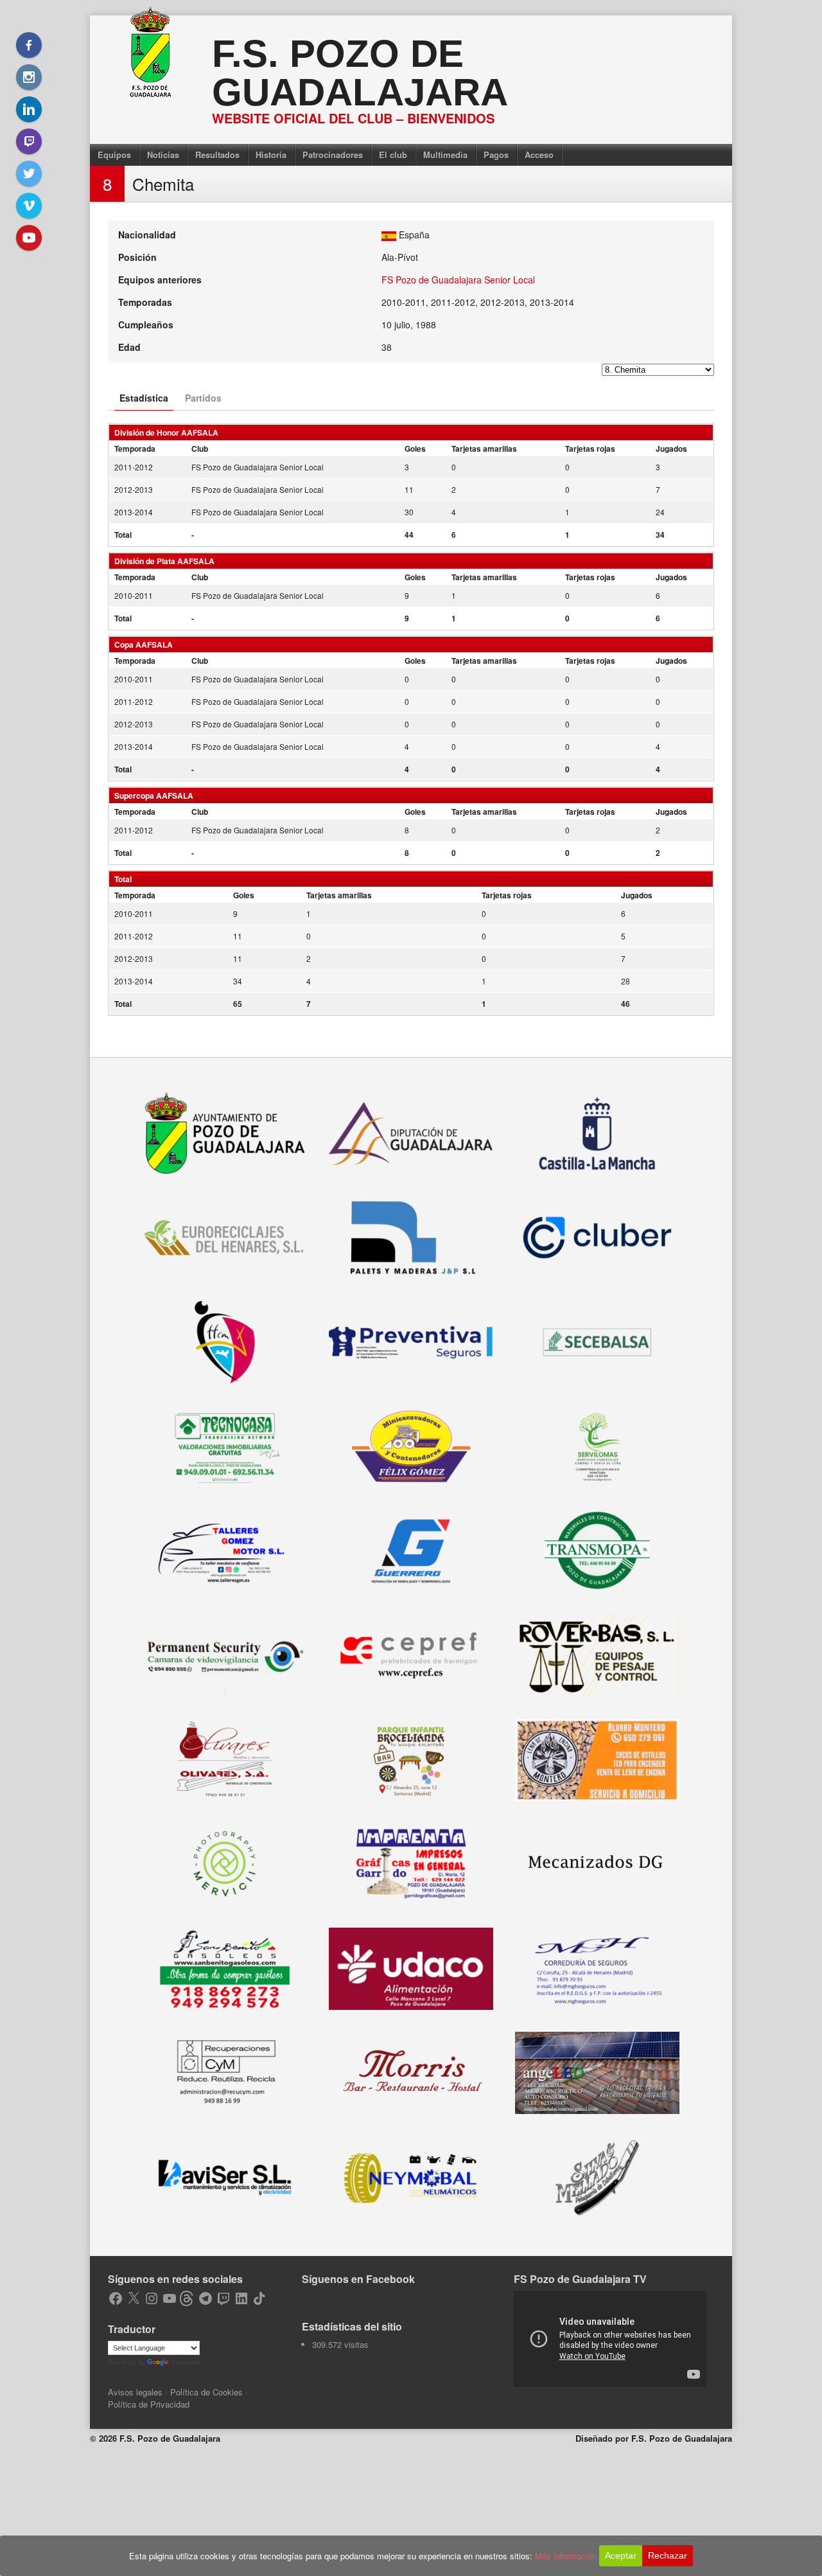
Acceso (539, 155)
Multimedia (445, 155)
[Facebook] (29, 45)
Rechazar (668, 2555)
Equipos (114, 155)
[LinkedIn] (29, 109)
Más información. (567, 2556)
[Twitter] (29, 173)
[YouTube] (29, 238)
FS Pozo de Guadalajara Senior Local (458, 280)
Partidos (203, 398)
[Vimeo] (29, 206)
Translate (186, 2362)
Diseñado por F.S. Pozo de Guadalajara (654, 2438)
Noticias (163, 155)
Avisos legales (135, 2392)
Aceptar (621, 2555)
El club (393, 155)
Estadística (144, 398)
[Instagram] (29, 77)
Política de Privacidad (149, 2404)
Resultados (217, 155)
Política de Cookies (206, 2392)
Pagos (496, 155)
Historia (271, 155)
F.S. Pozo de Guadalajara (360, 73)
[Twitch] (29, 141)
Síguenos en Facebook (358, 2279)
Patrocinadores (333, 155)
